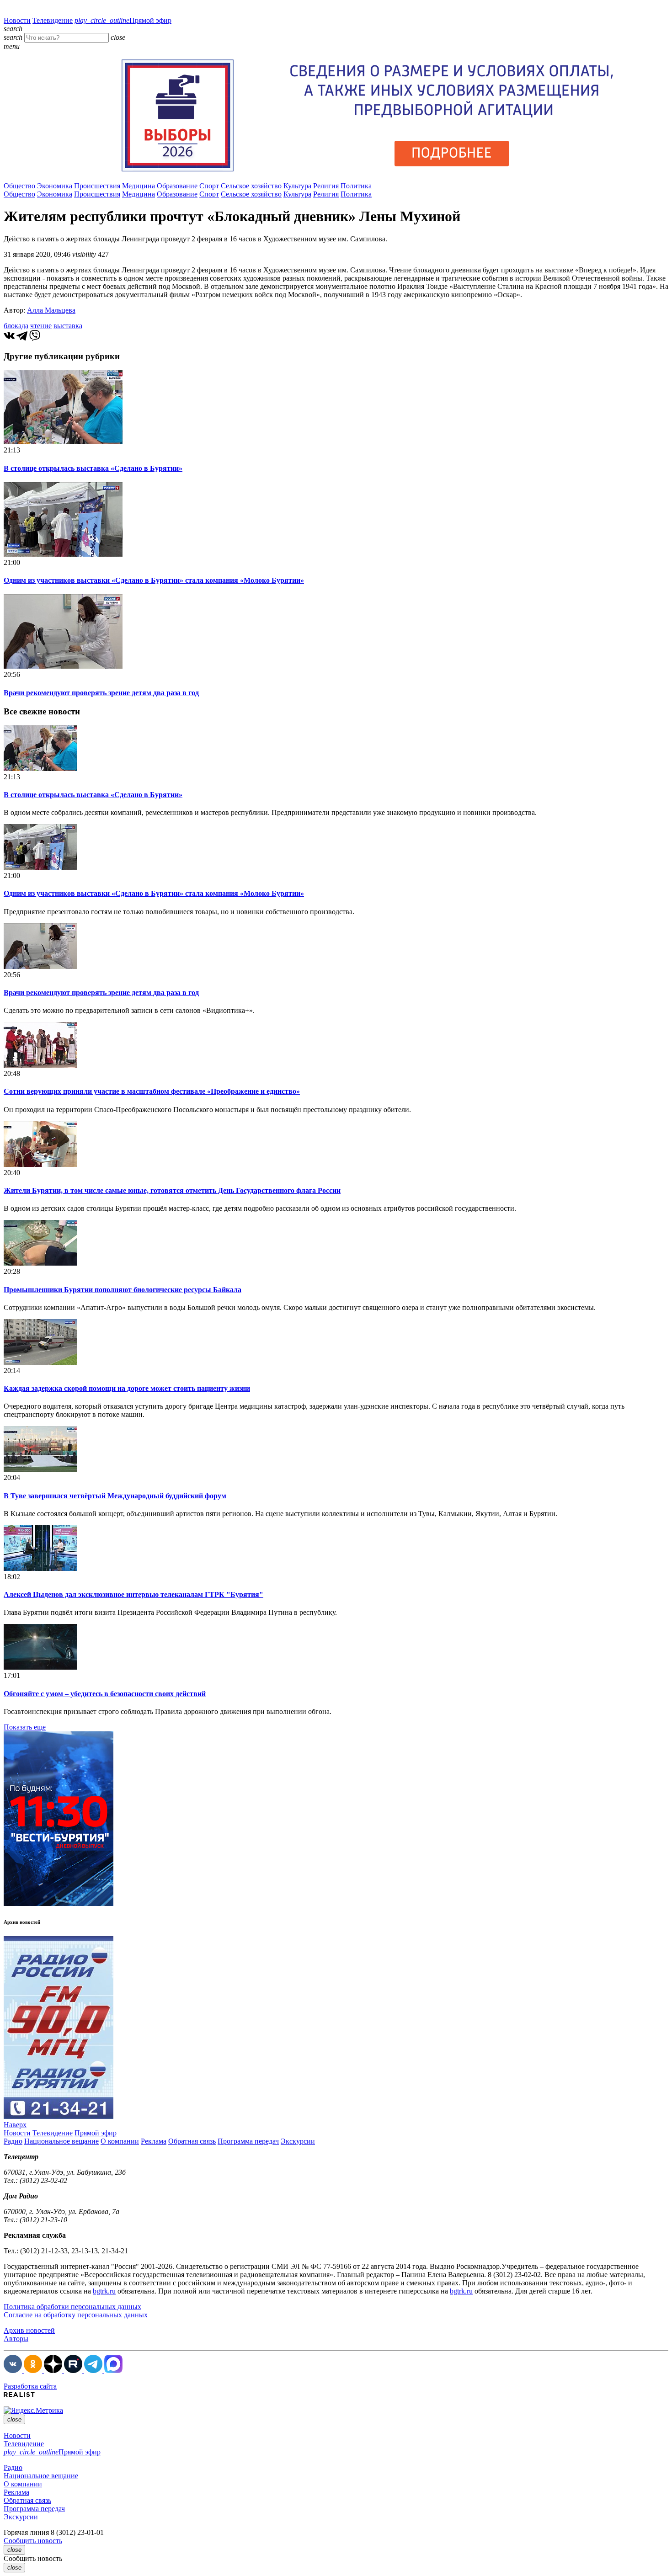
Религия (326, 186)
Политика (356, 186)
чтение (41, 326)
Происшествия (97, 186)
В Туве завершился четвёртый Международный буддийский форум (115, 1496)
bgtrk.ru (104, 2291)
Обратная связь (192, 2141)
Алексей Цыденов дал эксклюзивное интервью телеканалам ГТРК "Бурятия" (133, 1594)
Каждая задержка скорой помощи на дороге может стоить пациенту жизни (127, 1388)
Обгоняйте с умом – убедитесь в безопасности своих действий (105, 1694)
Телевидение (53, 20)
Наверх (15, 2125)
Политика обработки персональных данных (72, 2307)
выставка (68, 326)
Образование (177, 186)
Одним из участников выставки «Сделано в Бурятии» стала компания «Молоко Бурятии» (154, 580)
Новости (17, 20)
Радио (13, 2141)
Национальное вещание (61, 2141)
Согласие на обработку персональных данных (76, 2315)
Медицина (139, 186)
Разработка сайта (30, 2386)
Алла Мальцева (51, 310)
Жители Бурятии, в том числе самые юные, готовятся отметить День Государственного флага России (172, 1190)
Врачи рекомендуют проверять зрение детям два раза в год (101, 693)
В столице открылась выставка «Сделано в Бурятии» (93, 468)
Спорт (209, 186)
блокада (16, 326)
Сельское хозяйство (251, 186)
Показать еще (25, 1727)
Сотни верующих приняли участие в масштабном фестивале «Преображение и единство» (152, 1091)
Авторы (16, 2339)
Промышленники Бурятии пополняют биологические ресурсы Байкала (123, 1290)
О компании (120, 2141)
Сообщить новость (33, 2541)
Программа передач (248, 2141)
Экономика (55, 186)
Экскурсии (298, 2141)
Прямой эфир (123, 20)
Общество (19, 186)
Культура (297, 186)
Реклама (154, 2141)
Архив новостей (29, 2330)
